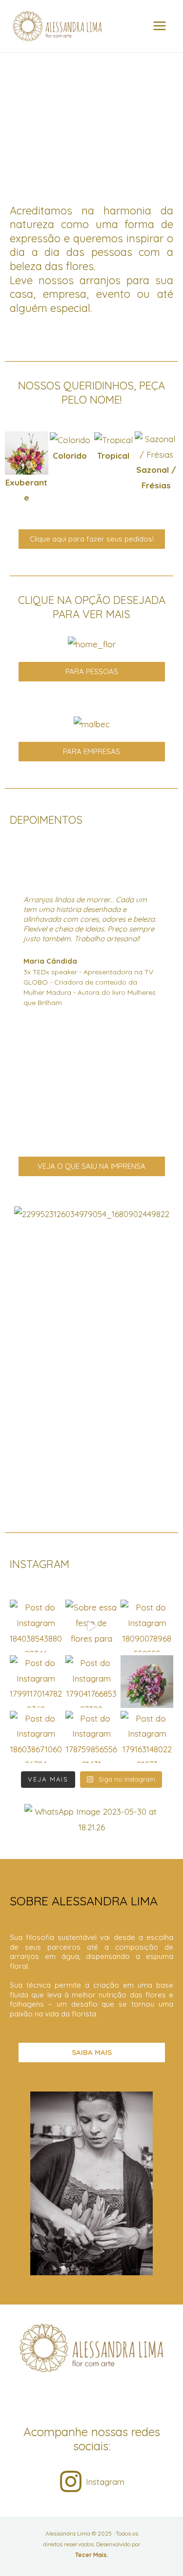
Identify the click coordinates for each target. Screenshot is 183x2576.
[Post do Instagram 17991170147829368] (36, 1682)
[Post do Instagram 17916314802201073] (147, 1737)
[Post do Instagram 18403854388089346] (36, 1626)
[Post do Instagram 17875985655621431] (92, 1737)
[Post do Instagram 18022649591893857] (147, 1682)
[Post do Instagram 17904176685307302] (92, 1682)
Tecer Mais (91, 2555)
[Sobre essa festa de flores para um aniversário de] (92, 1626)
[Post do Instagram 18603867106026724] (36, 1737)
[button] (14, 468)
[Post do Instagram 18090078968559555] (147, 1626)
